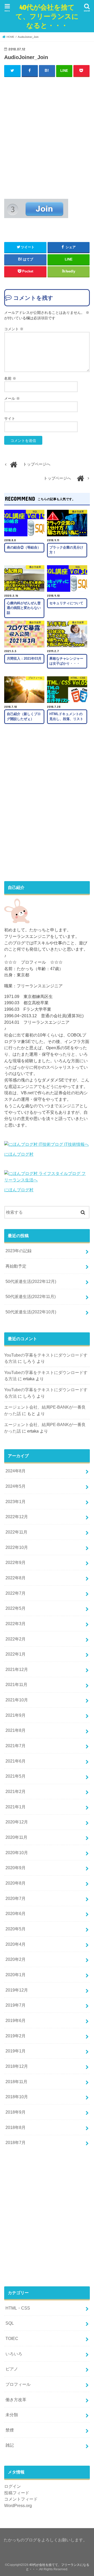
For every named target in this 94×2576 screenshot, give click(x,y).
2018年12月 (17, 2066)
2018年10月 (17, 2097)
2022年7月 (16, 1593)
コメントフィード (21, 2499)
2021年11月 (16, 1684)
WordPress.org (18, 2505)
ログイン (13, 2486)
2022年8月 (16, 1578)
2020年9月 (16, 1868)
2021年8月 (16, 1730)
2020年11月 (16, 1837)
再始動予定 (16, 1266)
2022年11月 (16, 1532)
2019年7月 (16, 2005)
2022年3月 (16, 1624)
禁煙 (10, 2430)
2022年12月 (17, 1517)
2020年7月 (16, 1898)
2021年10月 (17, 1700)
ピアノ (12, 2369)
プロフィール (18, 2384)
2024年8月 (16, 1471)
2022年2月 (16, 1639)
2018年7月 (16, 2142)
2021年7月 (16, 1746)
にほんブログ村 (19, 1154)
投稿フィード (17, 2493)
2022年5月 (16, 1608)
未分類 (12, 2415)
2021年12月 (17, 1669)
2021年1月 (16, 1807)
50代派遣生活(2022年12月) (31, 1281)
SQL (10, 2323)
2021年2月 (16, 1791)
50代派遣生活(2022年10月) (31, 1312)
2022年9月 (16, 1562)
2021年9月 (16, 1715)
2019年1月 (16, 2051)
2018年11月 (16, 2082)
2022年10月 (17, 1547)
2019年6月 (16, 2020)
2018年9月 (16, 2112)
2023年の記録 (19, 1251)
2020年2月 (16, 1959)
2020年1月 (16, 1975)
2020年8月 (16, 1883)
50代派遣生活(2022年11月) (31, 1296)
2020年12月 (17, 1822)
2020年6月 (16, 1913)
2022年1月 (16, 1654)
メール (12, 398)
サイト (10, 418)
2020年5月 (16, 1929)
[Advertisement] (47, 137)
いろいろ (14, 2354)
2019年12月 (17, 1990)
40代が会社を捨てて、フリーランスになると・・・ (47, 16)
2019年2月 (16, 2036)
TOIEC (12, 2338)
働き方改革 (16, 2400)
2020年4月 (16, 1944)
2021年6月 (16, 1761)
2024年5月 (16, 1486)
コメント (14, 329)
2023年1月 (16, 1502)
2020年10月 (17, 1853)
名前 (10, 378)
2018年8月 (16, 2127)
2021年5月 (16, 1776)
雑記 (10, 2445)
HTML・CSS (18, 2308)
